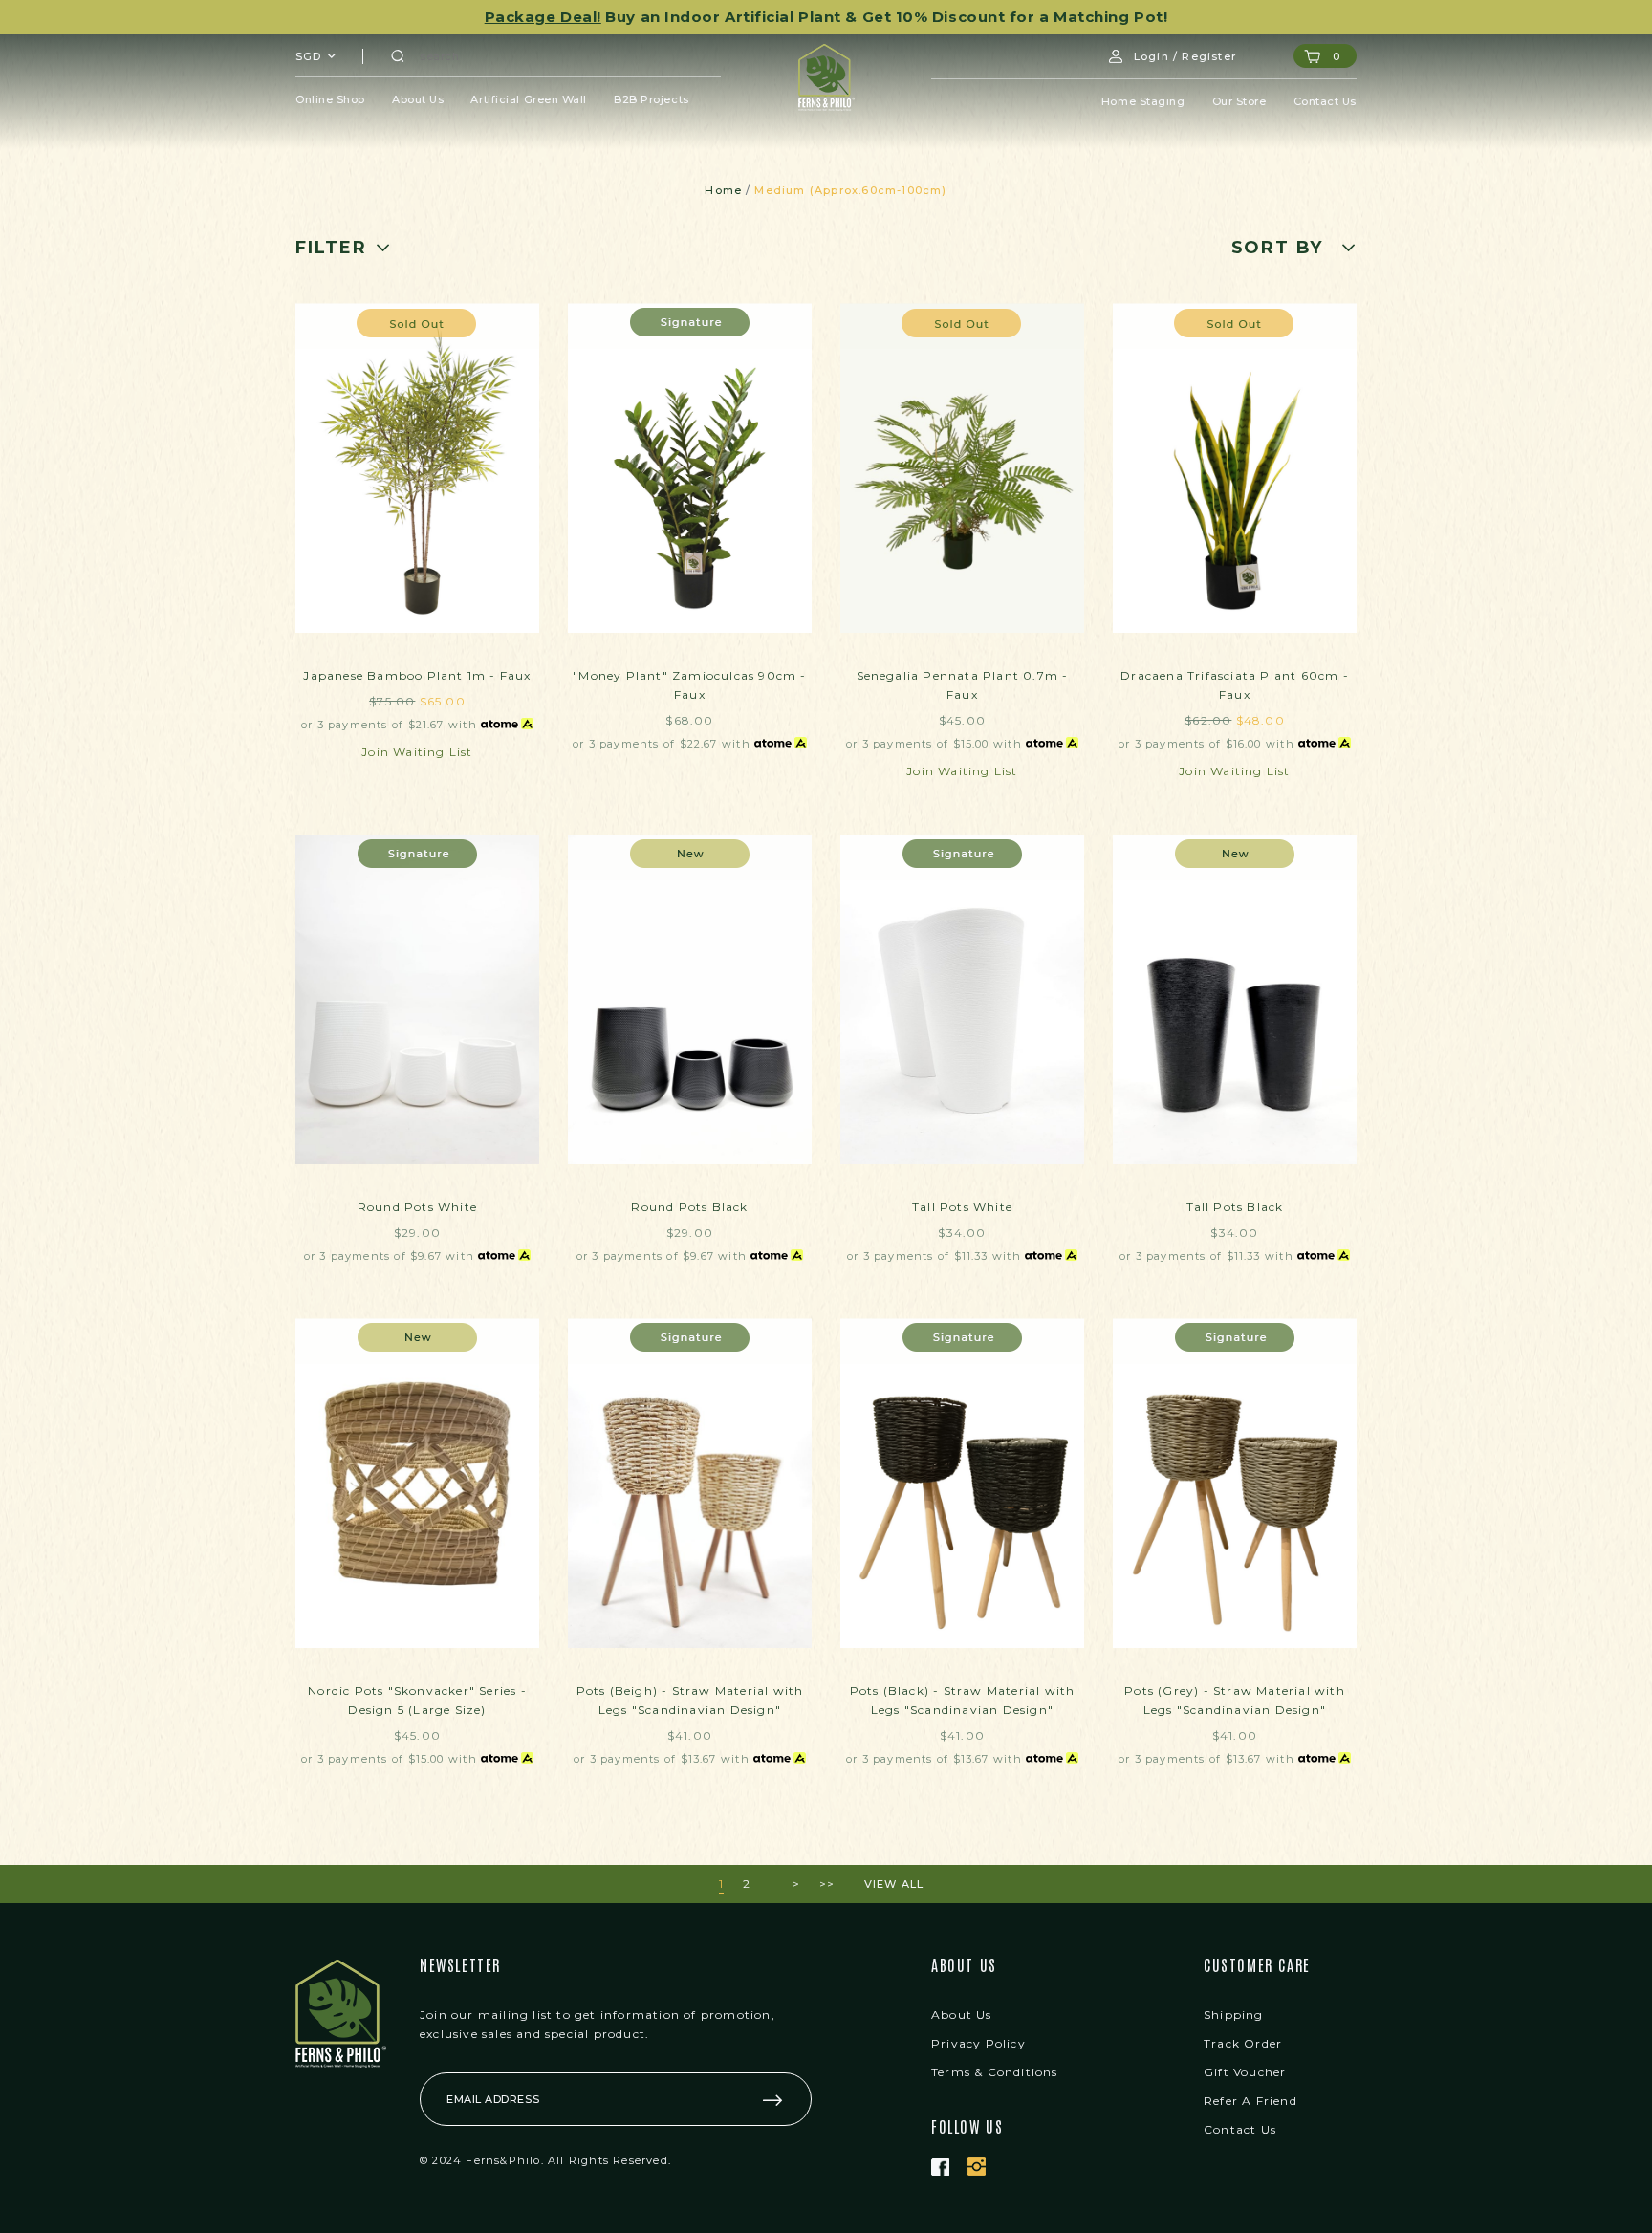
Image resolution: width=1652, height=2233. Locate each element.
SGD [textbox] (308, 56)
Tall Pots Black (1235, 1207)
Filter (331, 248)
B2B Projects (652, 99)
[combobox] (317, 56)
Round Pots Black (689, 1207)
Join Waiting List (417, 752)
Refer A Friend (1250, 2101)
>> (827, 1884)
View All (894, 1884)
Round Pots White (417, 1207)
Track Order (1243, 2043)
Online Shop (330, 99)
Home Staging (1143, 101)
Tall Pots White (962, 1207)
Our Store (1239, 101)
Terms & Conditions (995, 2072)
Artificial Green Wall (529, 99)
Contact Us (1326, 101)
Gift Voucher (1245, 2072)
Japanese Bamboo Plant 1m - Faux (417, 675)
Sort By (1278, 248)
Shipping (1234, 2015)
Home (723, 190)
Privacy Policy (978, 2043)
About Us (418, 99)
